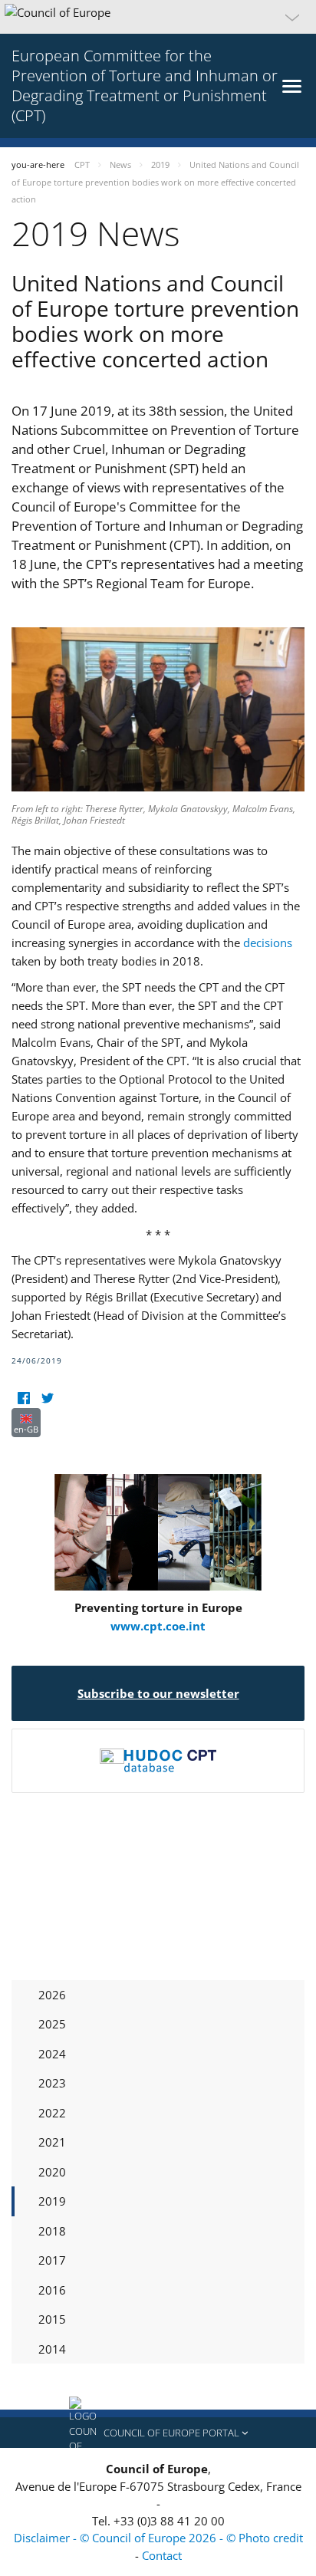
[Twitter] (47, 1398)
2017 (52, 2260)
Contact (162, 2555)
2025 (52, 2024)
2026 (52, 1995)
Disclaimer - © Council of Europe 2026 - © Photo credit (158, 2538)
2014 (52, 2349)
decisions (268, 943)
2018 (52, 2231)
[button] (158, 17)
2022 (52, 2113)
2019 (52, 2201)
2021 (52, 2142)
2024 (52, 2054)
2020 (52, 2172)
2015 (52, 2319)
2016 (52, 2290)
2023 (52, 2083)
